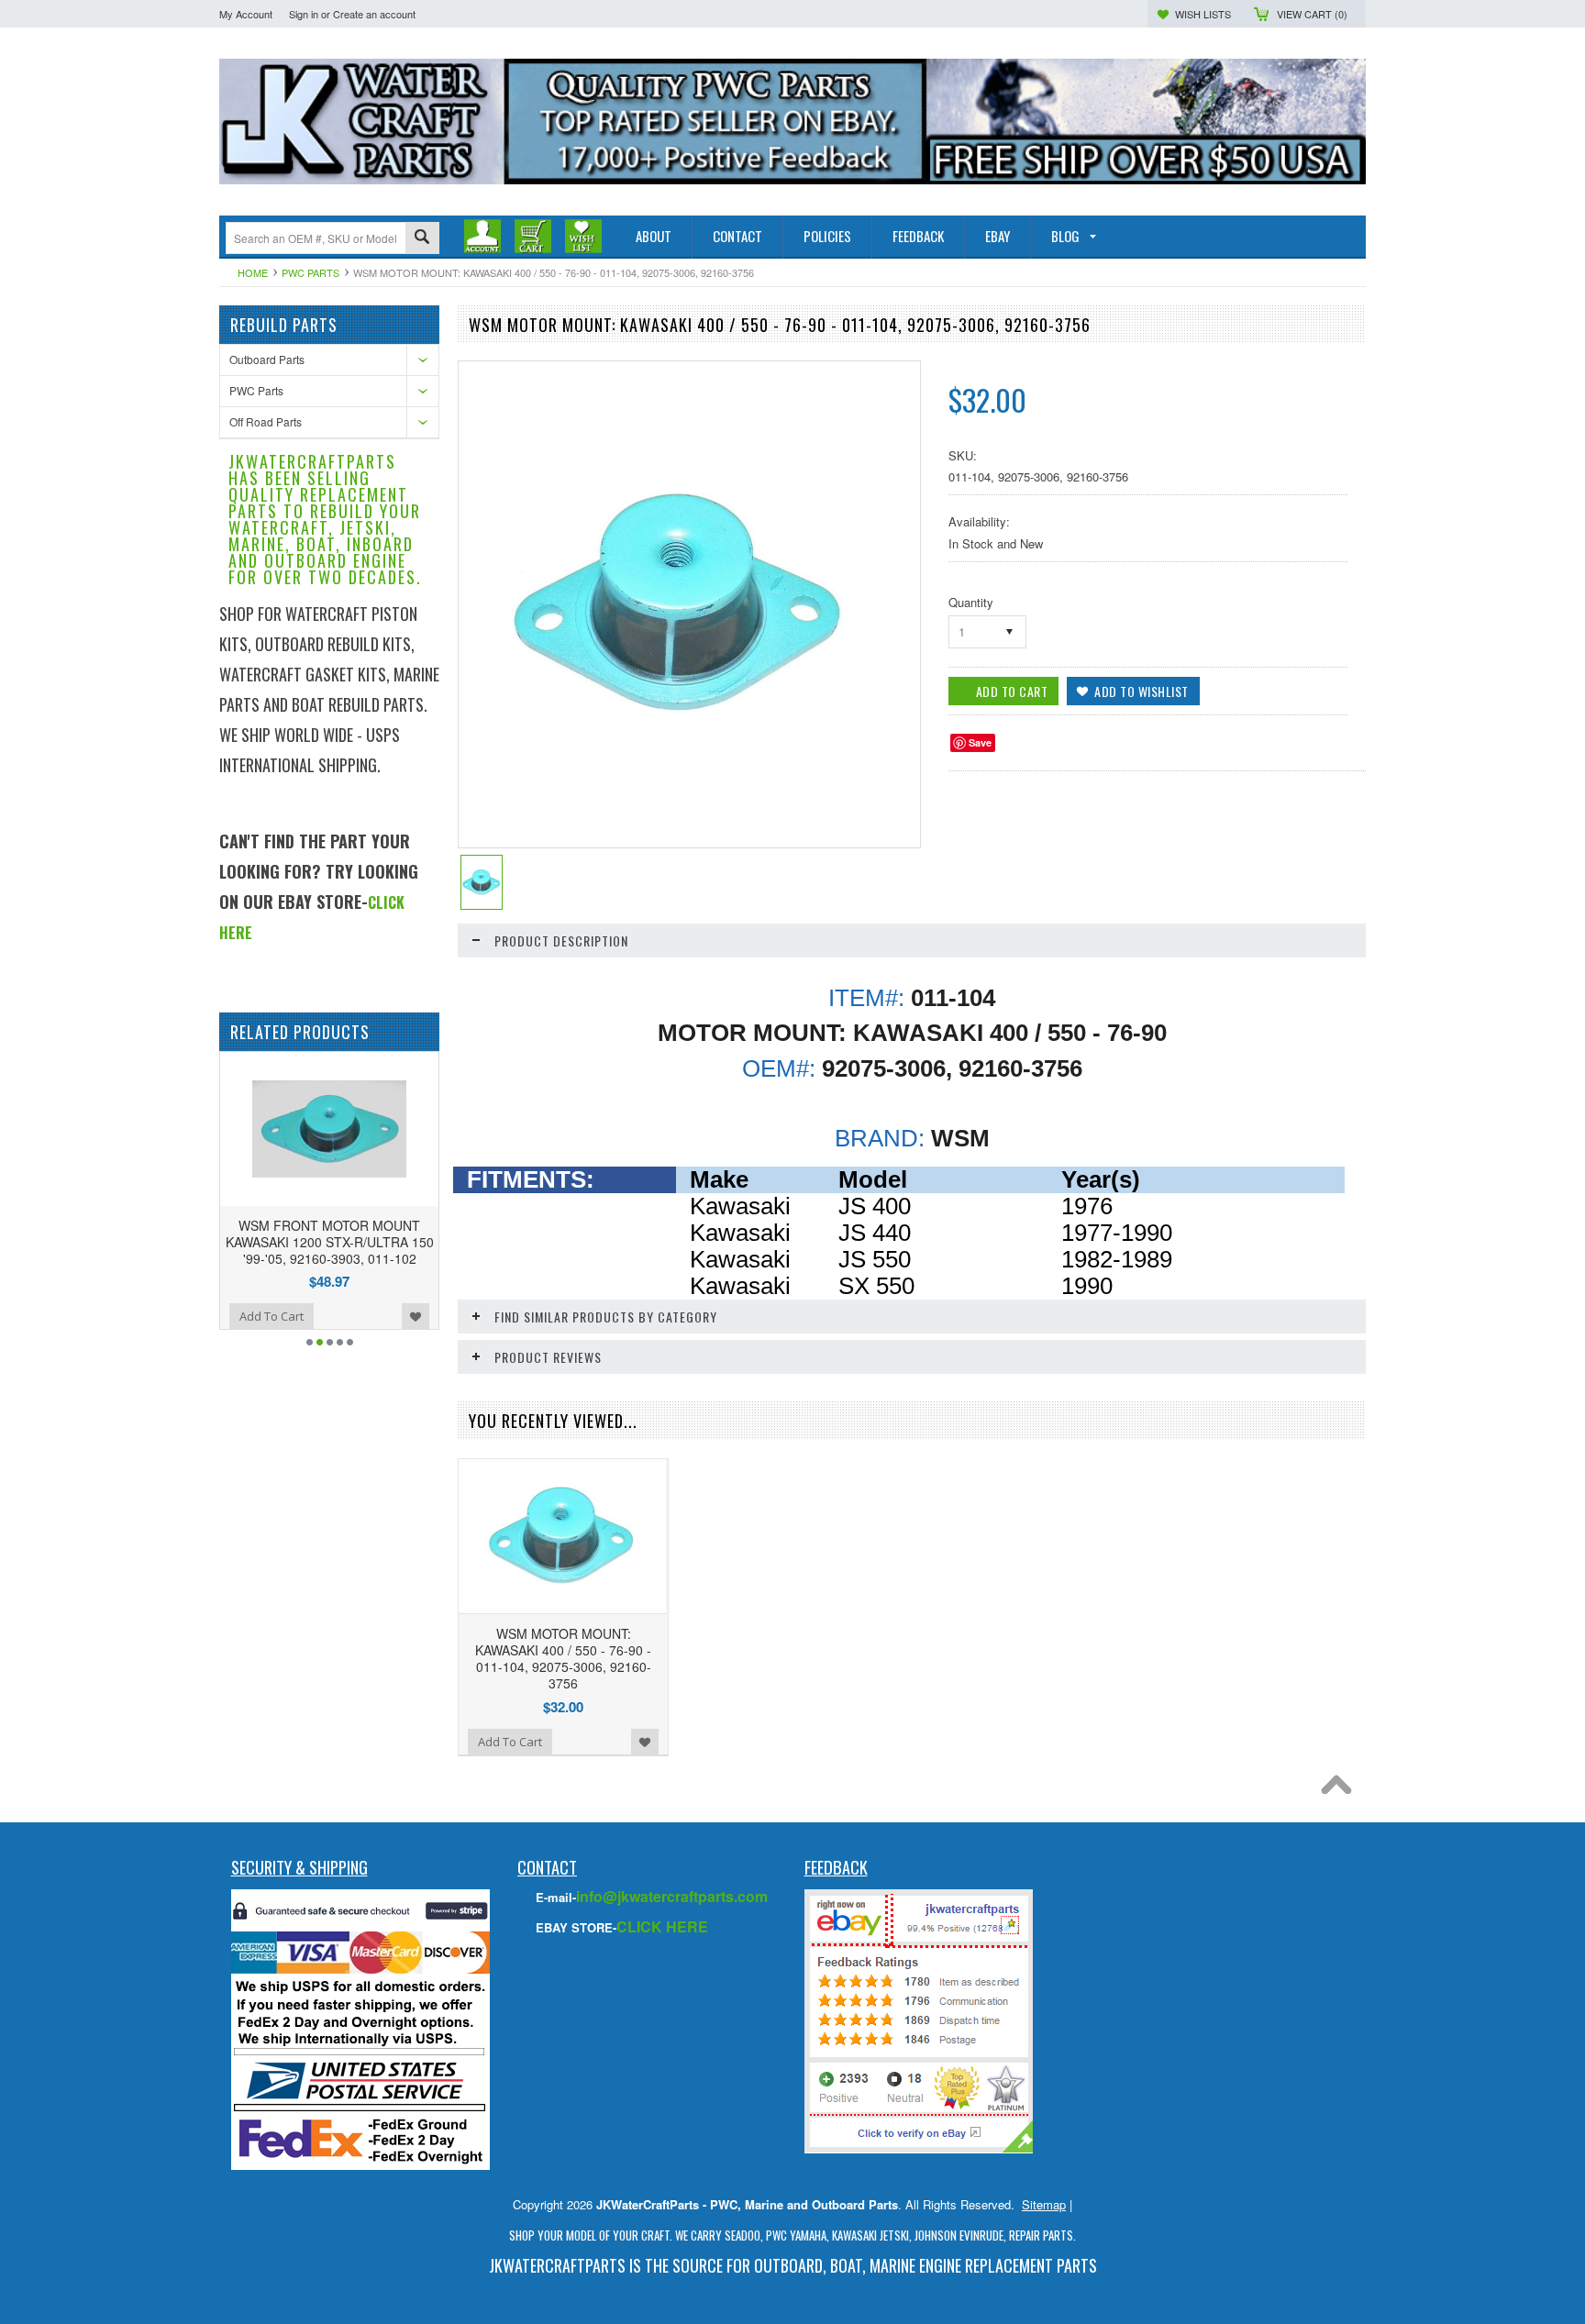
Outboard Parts (267, 359)
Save (980, 742)
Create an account (374, 14)
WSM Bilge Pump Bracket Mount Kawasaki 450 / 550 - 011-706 (350, 1234)
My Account (246, 14)
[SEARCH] (422, 239)
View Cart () (1312, 14)
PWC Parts (310, 272)
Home (253, 272)
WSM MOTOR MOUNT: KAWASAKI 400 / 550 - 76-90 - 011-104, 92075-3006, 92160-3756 (563, 1659)
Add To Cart (293, 1300)
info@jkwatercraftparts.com (672, 1896)
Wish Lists (1203, 14)
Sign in (304, 14)
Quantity (971, 602)
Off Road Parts (266, 421)
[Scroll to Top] (1341, 1789)
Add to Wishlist (437, 1300)
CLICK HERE (662, 1926)
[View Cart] (533, 236)
